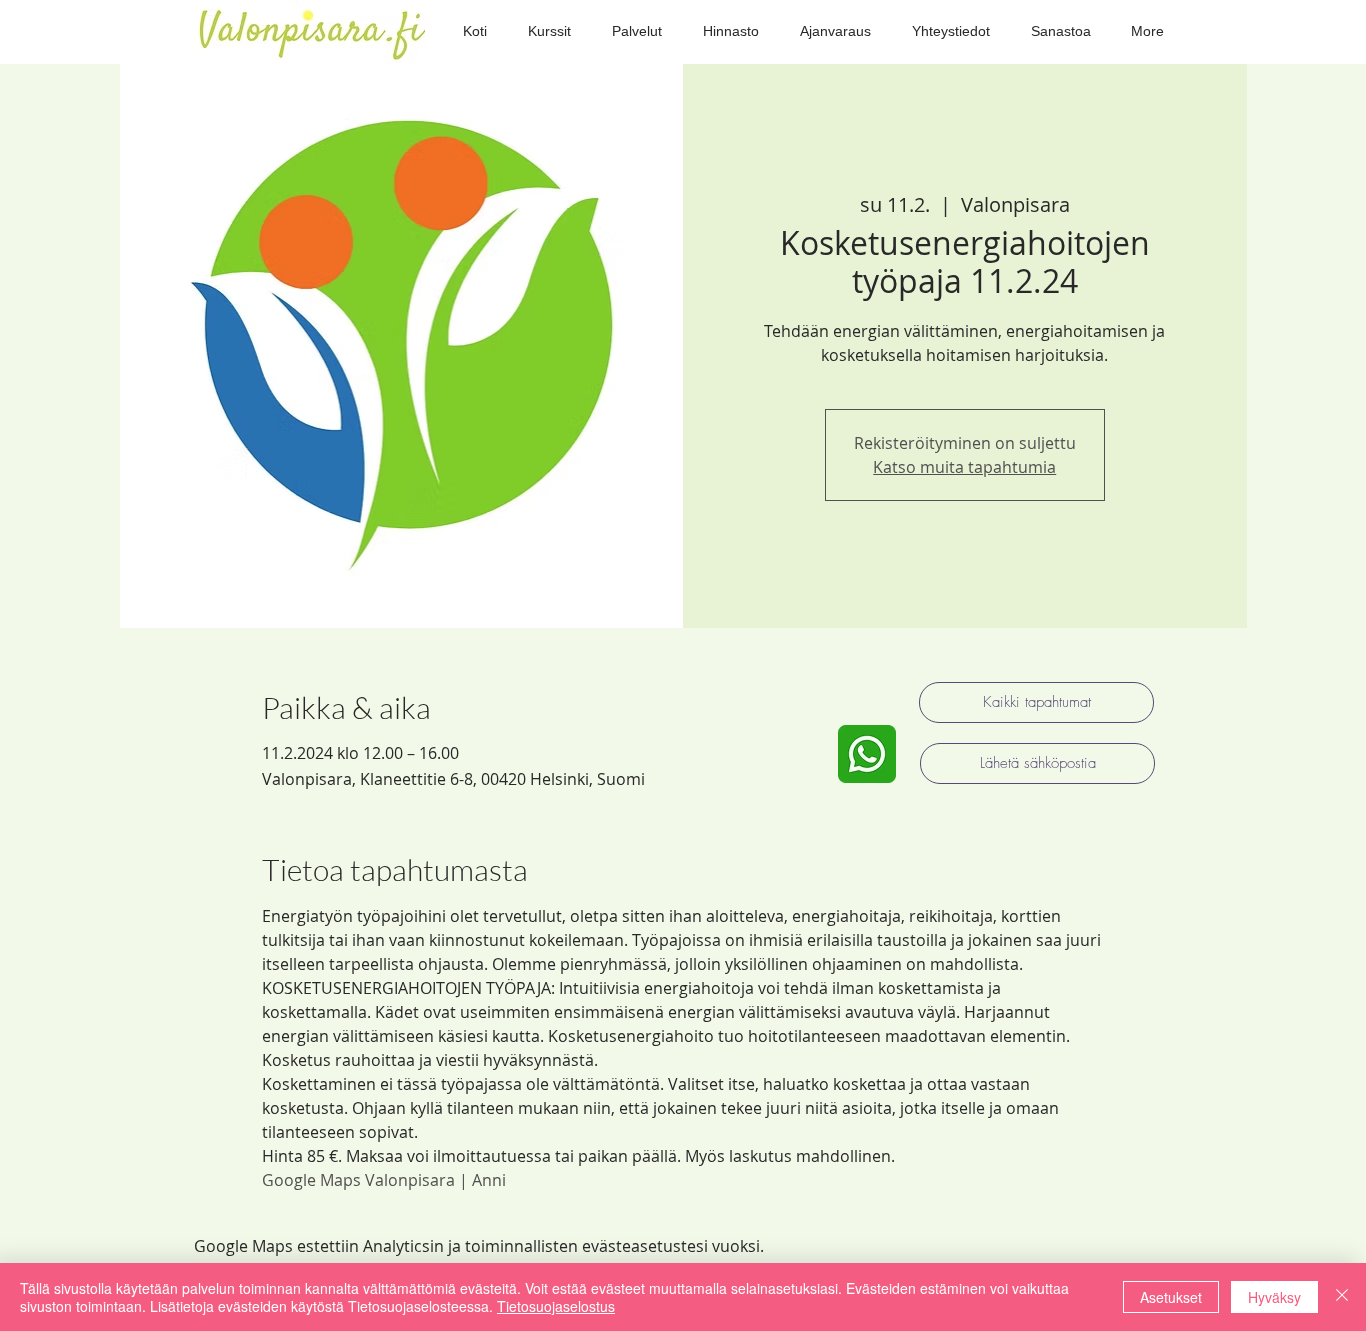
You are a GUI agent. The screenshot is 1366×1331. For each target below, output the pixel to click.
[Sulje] (1342, 1297)
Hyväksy (1274, 1297)
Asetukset (1171, 1297)
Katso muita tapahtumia (964, 467)
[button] (549, 31)
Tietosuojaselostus (556, 1306)
